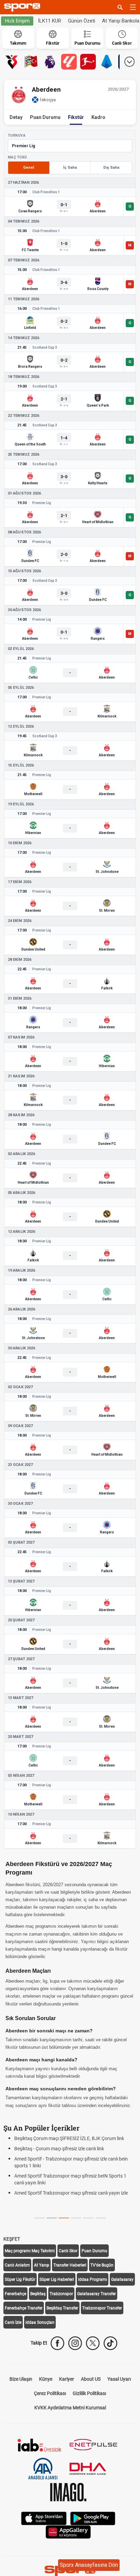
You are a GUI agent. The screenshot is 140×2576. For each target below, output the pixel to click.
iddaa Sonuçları (40, 2322)
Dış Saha (111, 168)
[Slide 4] (88, 2218)
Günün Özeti (82, 21)
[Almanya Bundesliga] (88, 62)
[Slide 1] (52, 2218)
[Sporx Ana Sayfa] (23, 7)
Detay (16, 117)
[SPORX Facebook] (57, 2343)
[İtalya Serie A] (107, 62)
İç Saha (70, 168)
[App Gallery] (68, 2531)
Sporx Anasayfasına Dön (89, 2565)
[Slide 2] (64, 2218)
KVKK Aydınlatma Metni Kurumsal (70, 2408)
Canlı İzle (13, 2322)
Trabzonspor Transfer (102, 2308)
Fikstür (76, 117)
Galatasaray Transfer (97, 2294)
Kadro (98, 117)
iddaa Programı (93, 2279)
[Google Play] (93, 2518)
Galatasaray (122, 2279)
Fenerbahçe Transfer (24, 2308)
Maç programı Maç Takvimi (30, 2251)
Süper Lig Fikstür (20, 2279)
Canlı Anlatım (17, 2265)
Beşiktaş (38, 2294)
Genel (29, 168)
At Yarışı (42, 2265)
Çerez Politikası (50, 2393)
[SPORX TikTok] (110, 2343)
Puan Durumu (45, 117)
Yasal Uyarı (119, 2379)
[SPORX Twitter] (93, 2343)
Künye (46, 2379)
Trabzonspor (61, 2294)
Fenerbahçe (15, 2294)
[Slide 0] (39, 2218)
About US (91, 2379)
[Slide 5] (101, 2218)
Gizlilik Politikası (89, 2393)
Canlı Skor (68, 2251)
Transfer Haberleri (70, 2265)
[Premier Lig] (50, 62)
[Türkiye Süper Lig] (12, 62)
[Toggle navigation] (133, 7)
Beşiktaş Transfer (62, 2308)
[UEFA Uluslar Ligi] (31, 62)
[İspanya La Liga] (69, 62)
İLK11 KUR (50, 21)
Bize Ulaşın (21, 2379)
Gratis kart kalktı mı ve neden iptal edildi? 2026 (63, 2189)
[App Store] (44, 2518)
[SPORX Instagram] (75, 2343)
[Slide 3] (76, 2218)
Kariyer (67, 2379)
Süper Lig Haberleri (57, 2279)
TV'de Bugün (102, 2265)
